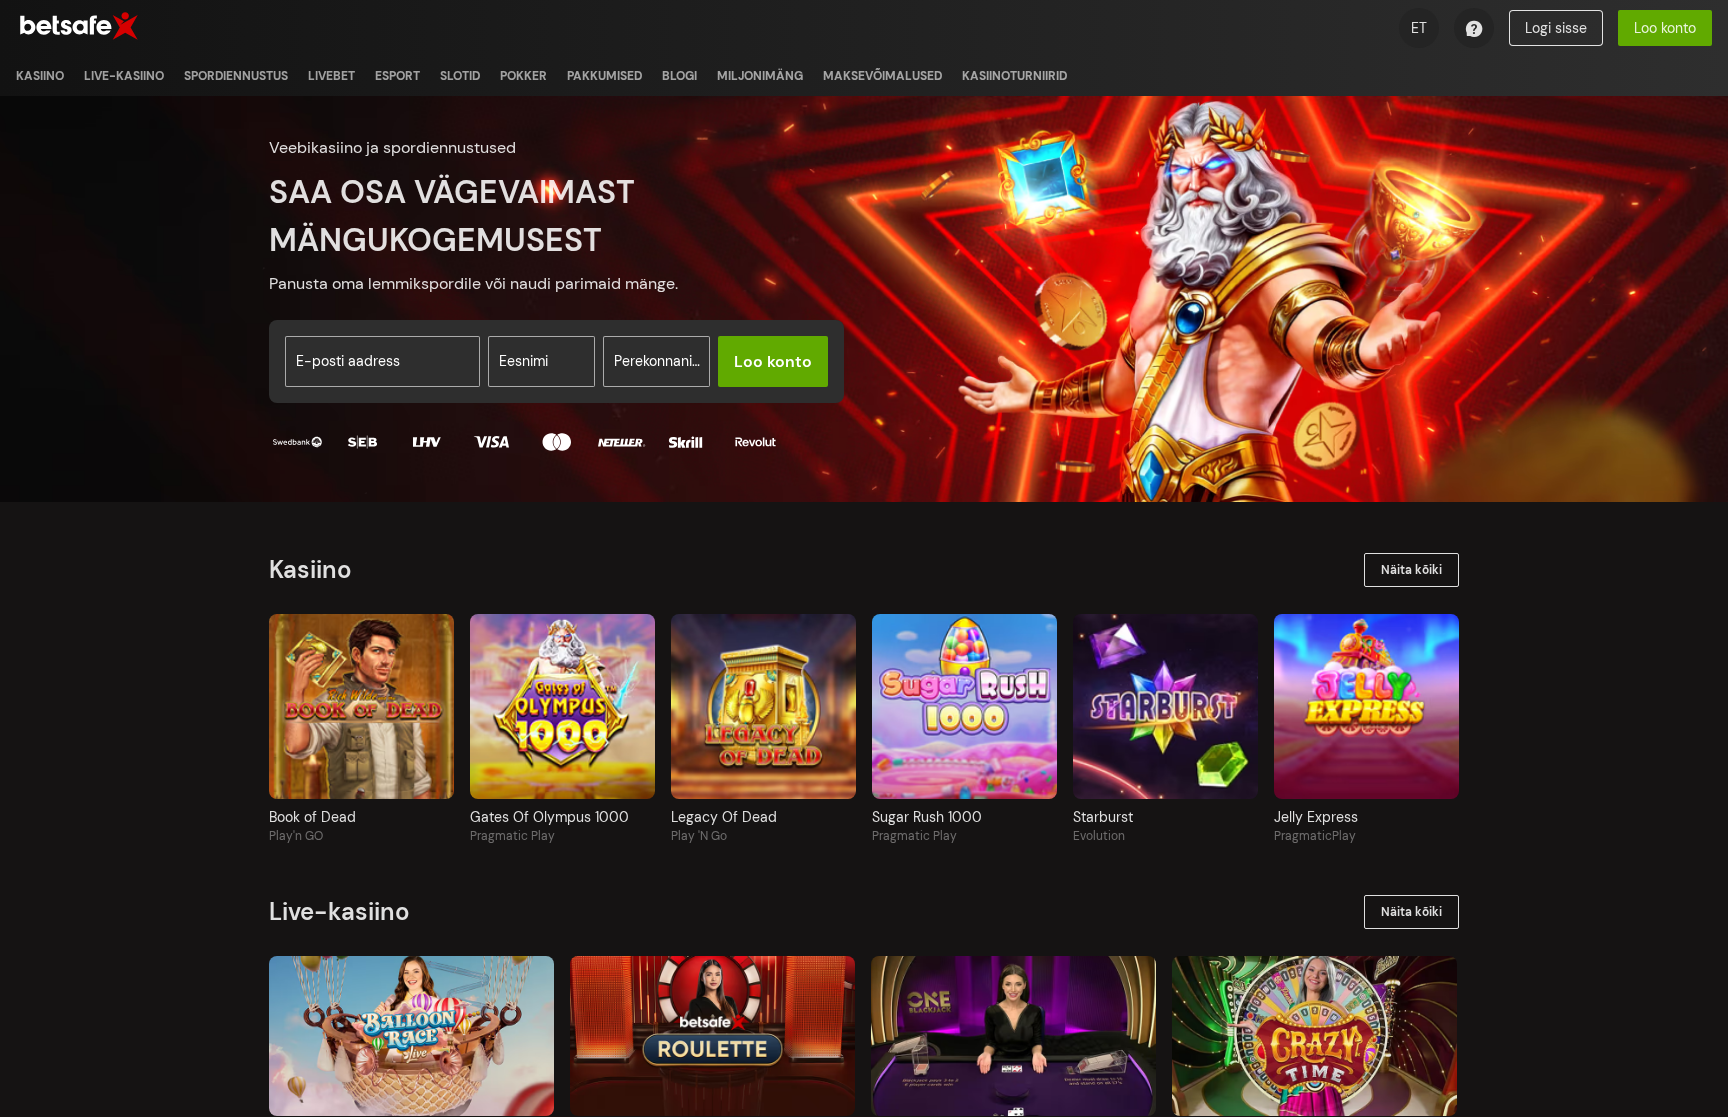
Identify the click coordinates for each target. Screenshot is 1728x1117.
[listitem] (40, 76)
